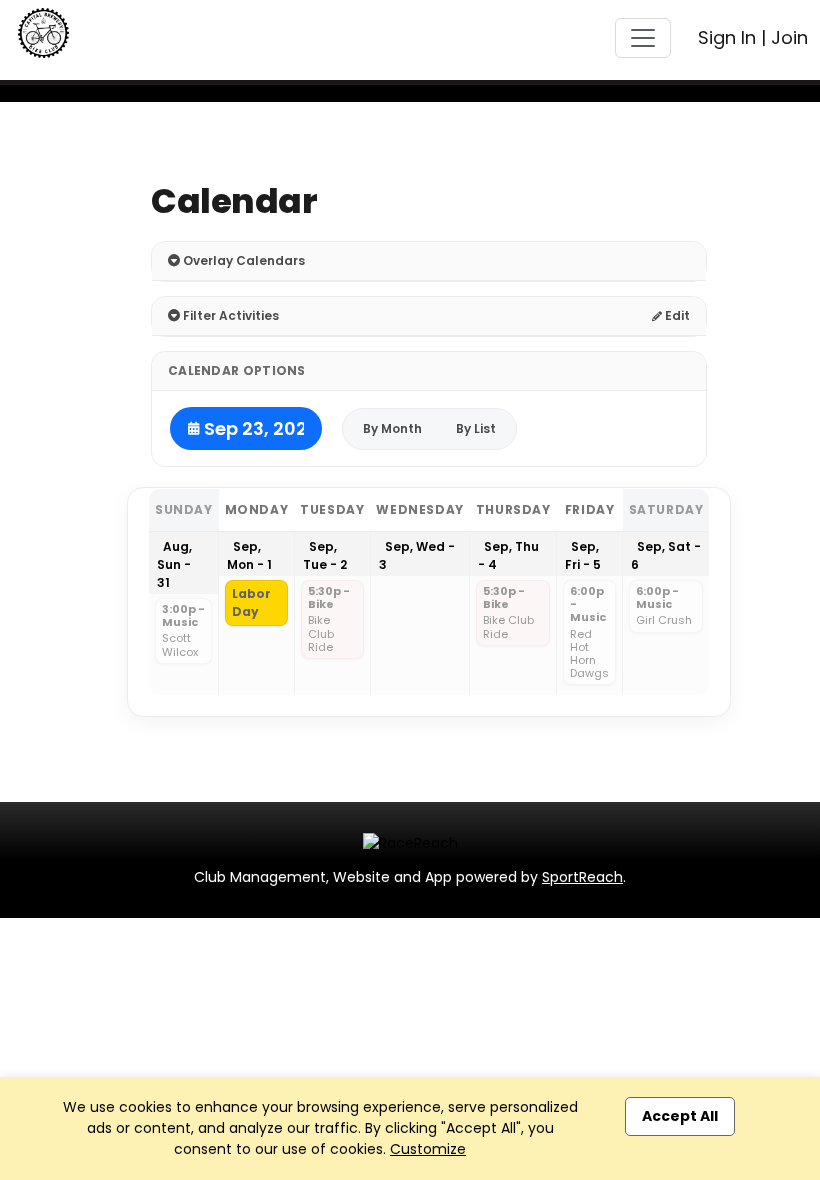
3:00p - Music (183, 616)
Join (789, 37)
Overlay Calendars (242, 260)
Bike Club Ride (321, 634)
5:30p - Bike (329, 598)
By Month (392, 428)
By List (476, 428)
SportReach (582, 877)
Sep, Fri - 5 (583, 555)
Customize (428, 1149)
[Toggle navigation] (643, 38)
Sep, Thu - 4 (508, 555)
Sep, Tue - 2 (325, 555)
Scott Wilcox (180, 645)
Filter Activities (229, 315)
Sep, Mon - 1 (249, 555)
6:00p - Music (588, 605)
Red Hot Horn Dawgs (589, 654)
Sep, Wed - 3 (417, 555)
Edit (676, 315)
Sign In (727, 37)
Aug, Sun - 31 (174, 564)
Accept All (680, 1116)
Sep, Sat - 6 (666, 555)
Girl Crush (664, 620)
